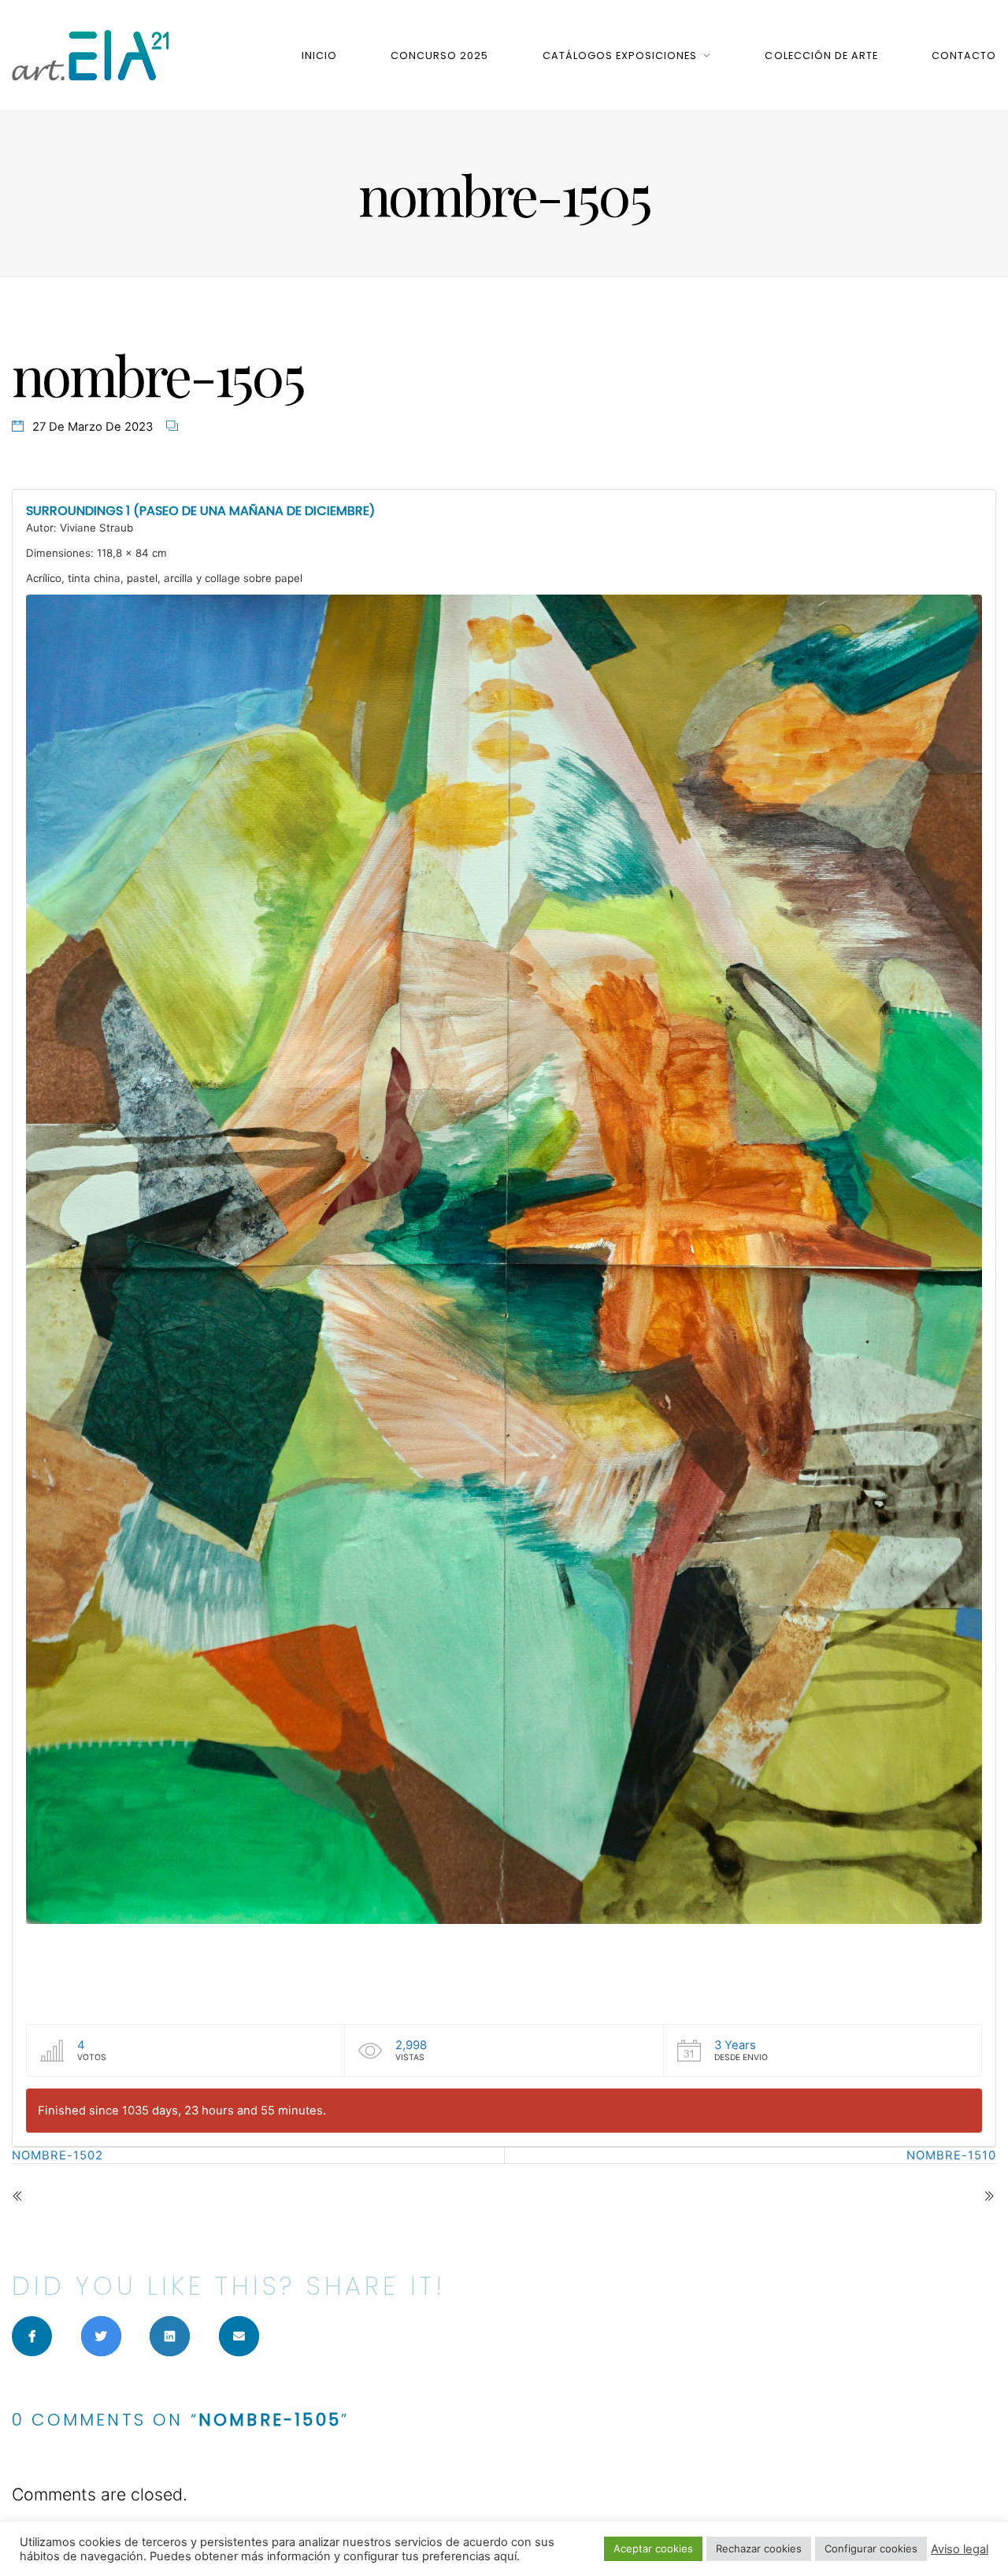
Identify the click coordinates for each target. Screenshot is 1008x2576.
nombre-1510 (951, 2155)
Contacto (964, 56)
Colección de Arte (821, 56)
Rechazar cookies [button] (759, 2548)
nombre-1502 (57, 2155)
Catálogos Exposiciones (620, 56)
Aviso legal (960, 2549)
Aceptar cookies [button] (653, 2548)
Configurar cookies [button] (871, 2548)
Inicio (319, 56)
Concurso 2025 (439, 56)
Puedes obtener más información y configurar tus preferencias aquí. (335, 2556)
